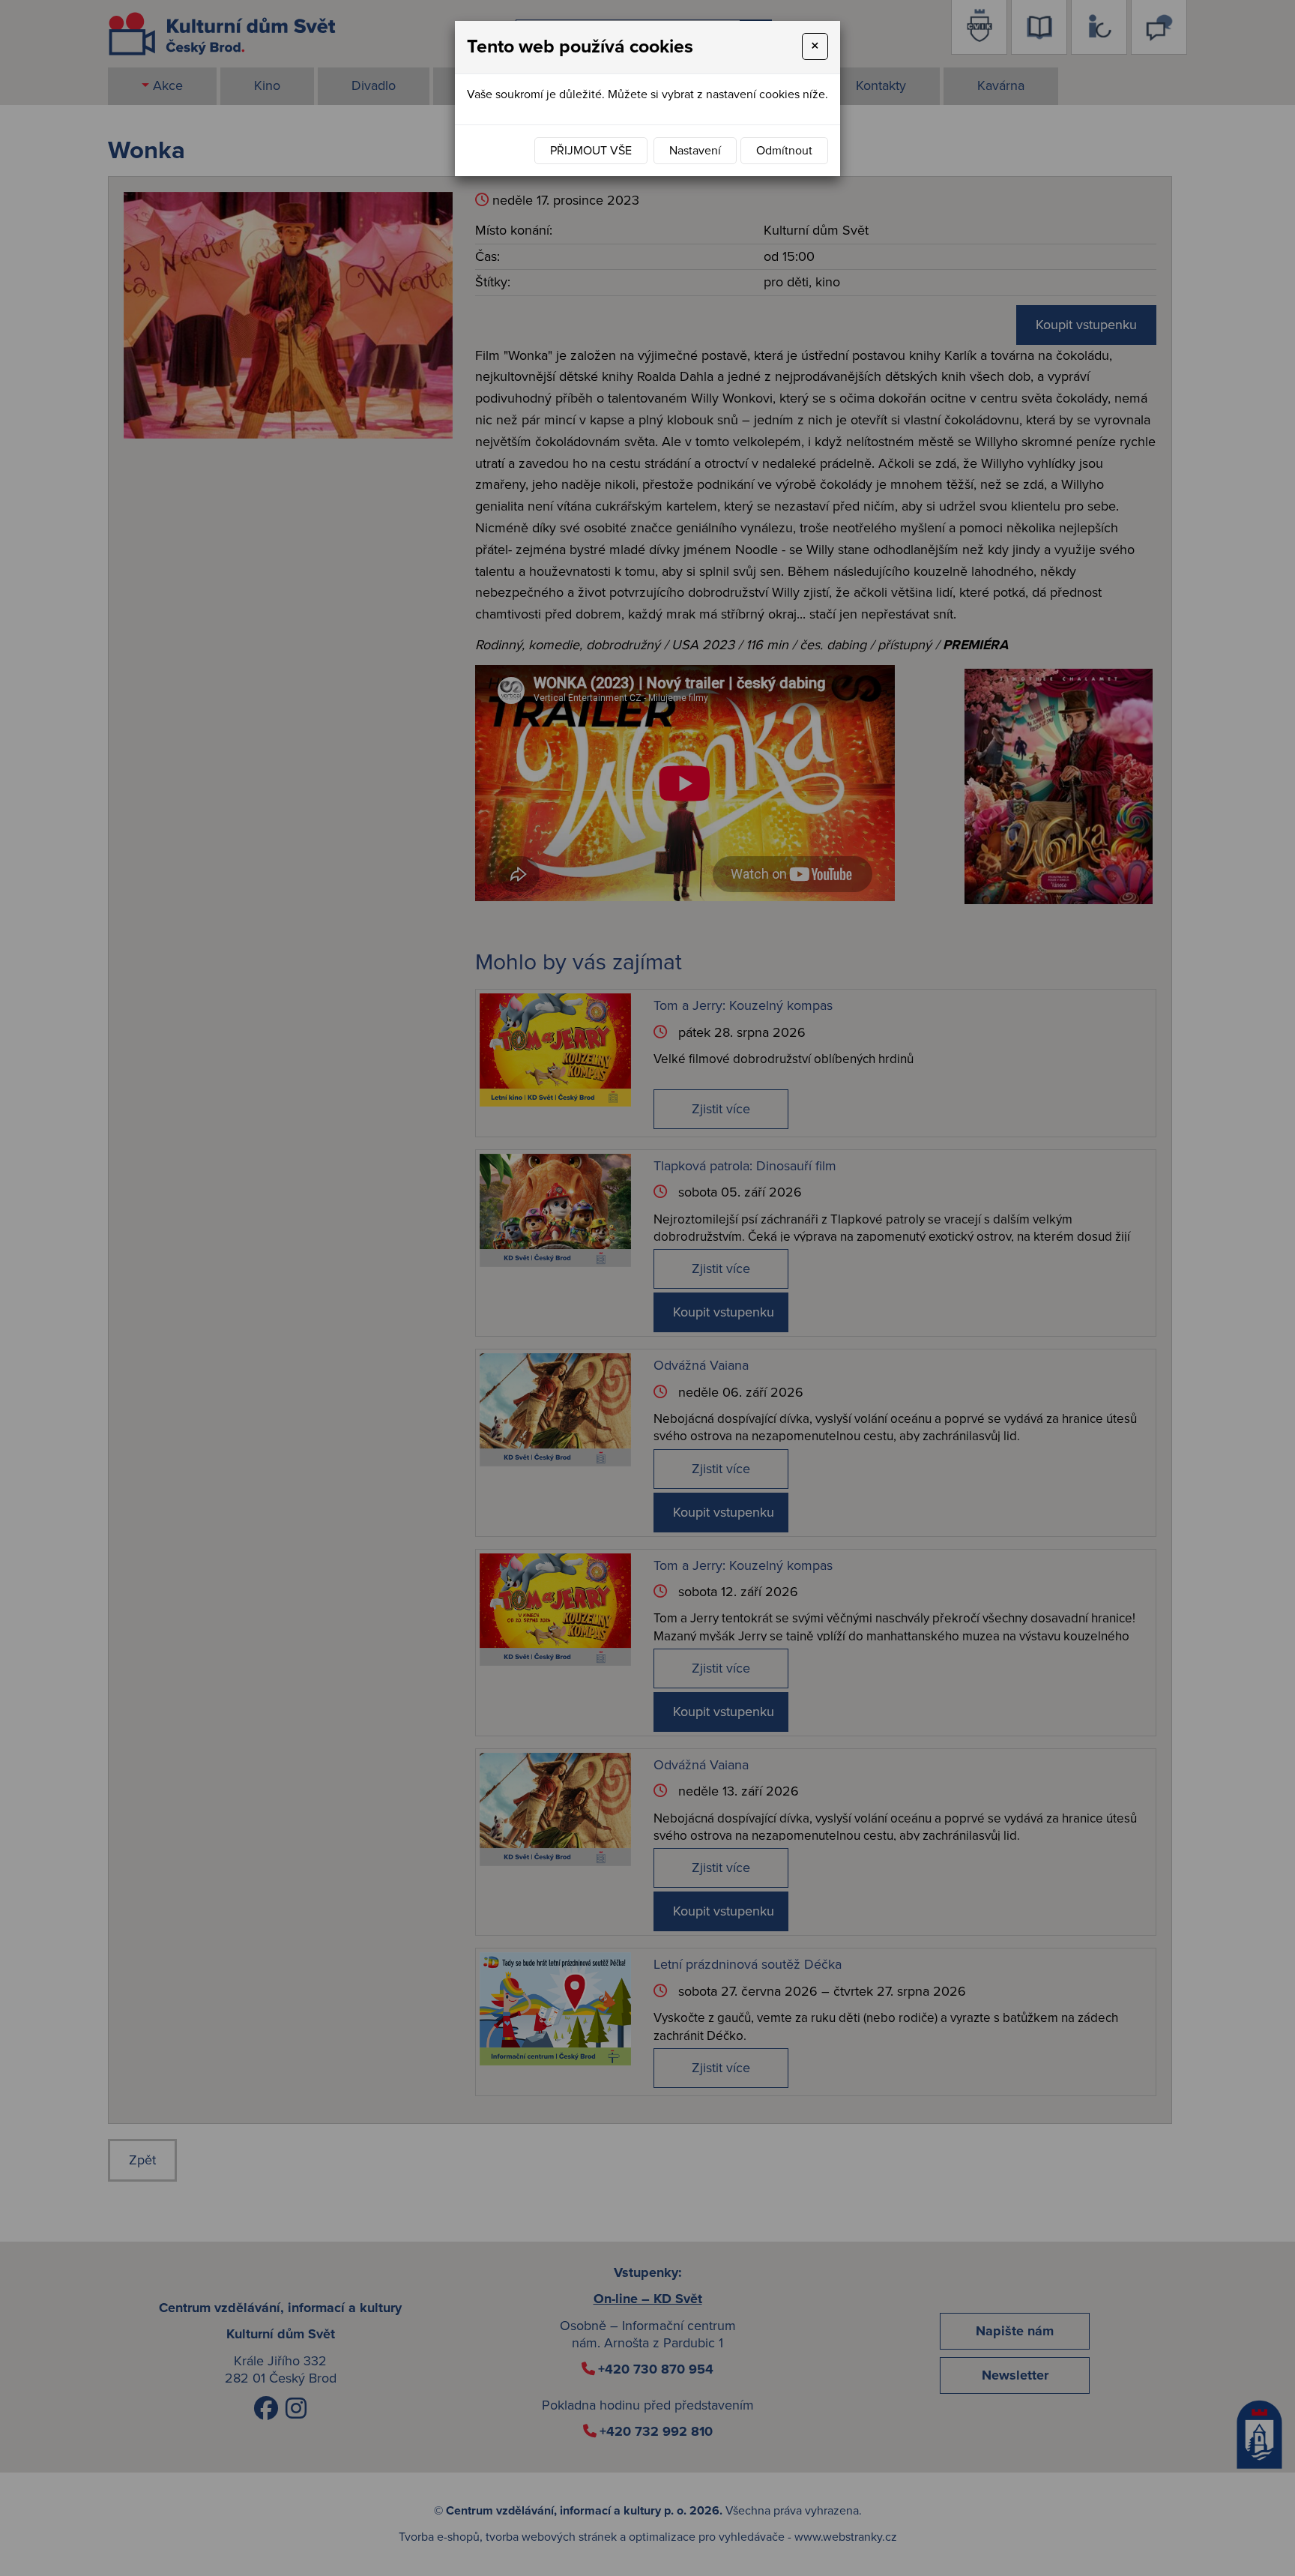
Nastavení (695, 151)
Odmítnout (784, 151)
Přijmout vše (591, 151)
